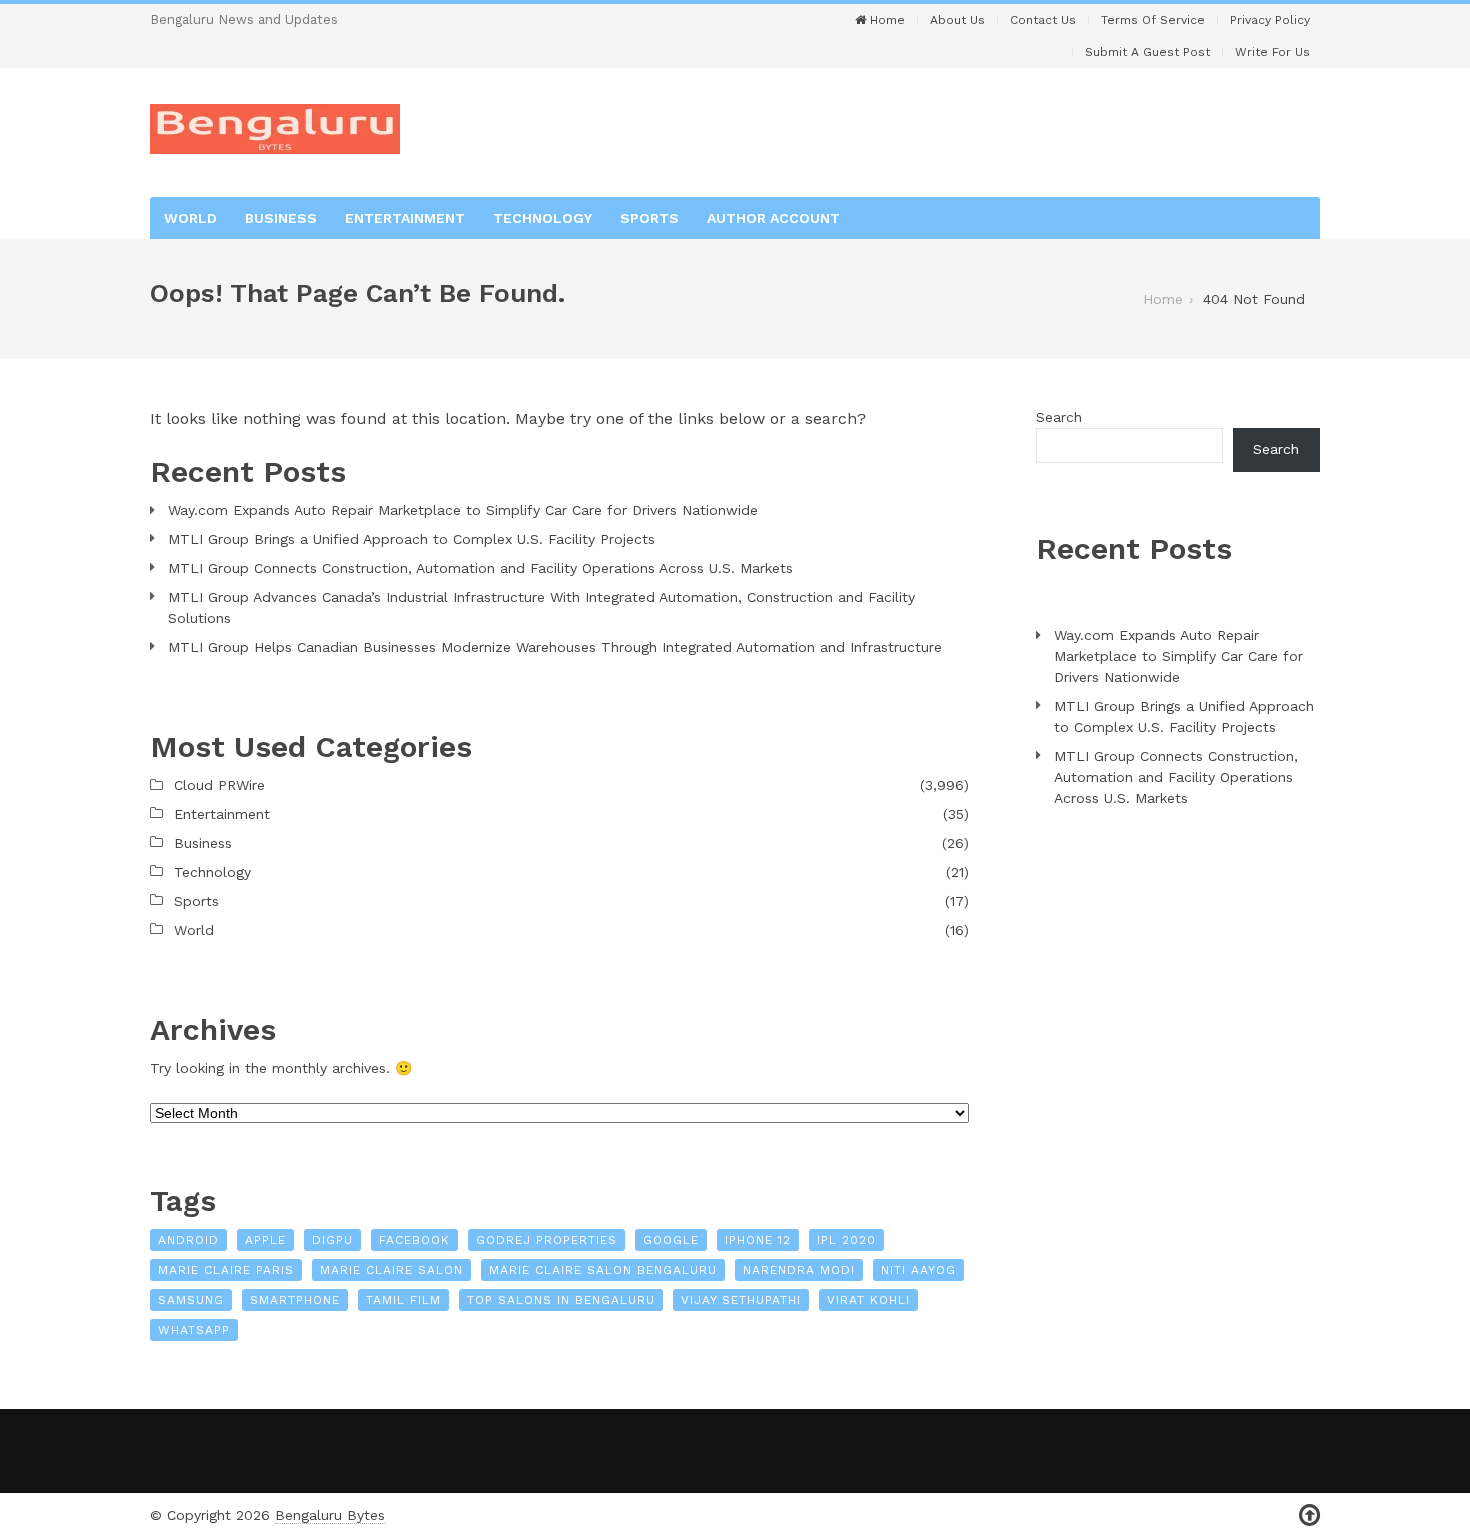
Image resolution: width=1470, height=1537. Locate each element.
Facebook (414, 1240)
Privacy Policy (1270, 20)
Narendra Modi (799, 1270)
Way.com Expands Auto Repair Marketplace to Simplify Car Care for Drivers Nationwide (463, 510)
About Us (957, 20)
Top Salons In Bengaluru (561, 1300)
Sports (649, 218)
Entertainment (405, 218)
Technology (542, 218)
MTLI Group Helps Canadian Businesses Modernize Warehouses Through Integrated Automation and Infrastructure (555, 647)
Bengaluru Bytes (330, 1515)
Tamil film (403, 1300)
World (190, 218)
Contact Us (1043, 20)
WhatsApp (194, 1330)
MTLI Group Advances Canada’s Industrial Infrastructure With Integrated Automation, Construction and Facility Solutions (541, 607)
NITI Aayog (918, 1270)
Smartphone (295, 1300)
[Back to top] (1309, 1515)
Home (885, 20)
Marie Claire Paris (226, 1270)
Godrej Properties (546, 1240)
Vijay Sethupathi (741, 1300)
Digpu (332, 1240)
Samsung (191, 1300)
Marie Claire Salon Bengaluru (603, 1270)
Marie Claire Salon (391, 1270)
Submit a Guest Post (1147, 52)
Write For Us (1272, 52)
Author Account (773, 218)
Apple (265, 1240)
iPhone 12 (758, 1240)
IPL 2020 (846, 1240)
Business (281, 218)
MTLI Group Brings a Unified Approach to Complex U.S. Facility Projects (411, 539)
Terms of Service (1153, 20)
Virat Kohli (868, 1300)
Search (1059, 417)
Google (671, 1240)
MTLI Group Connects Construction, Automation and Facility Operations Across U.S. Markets (480, 568)
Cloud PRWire (219, 785)
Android (188, 1240)
